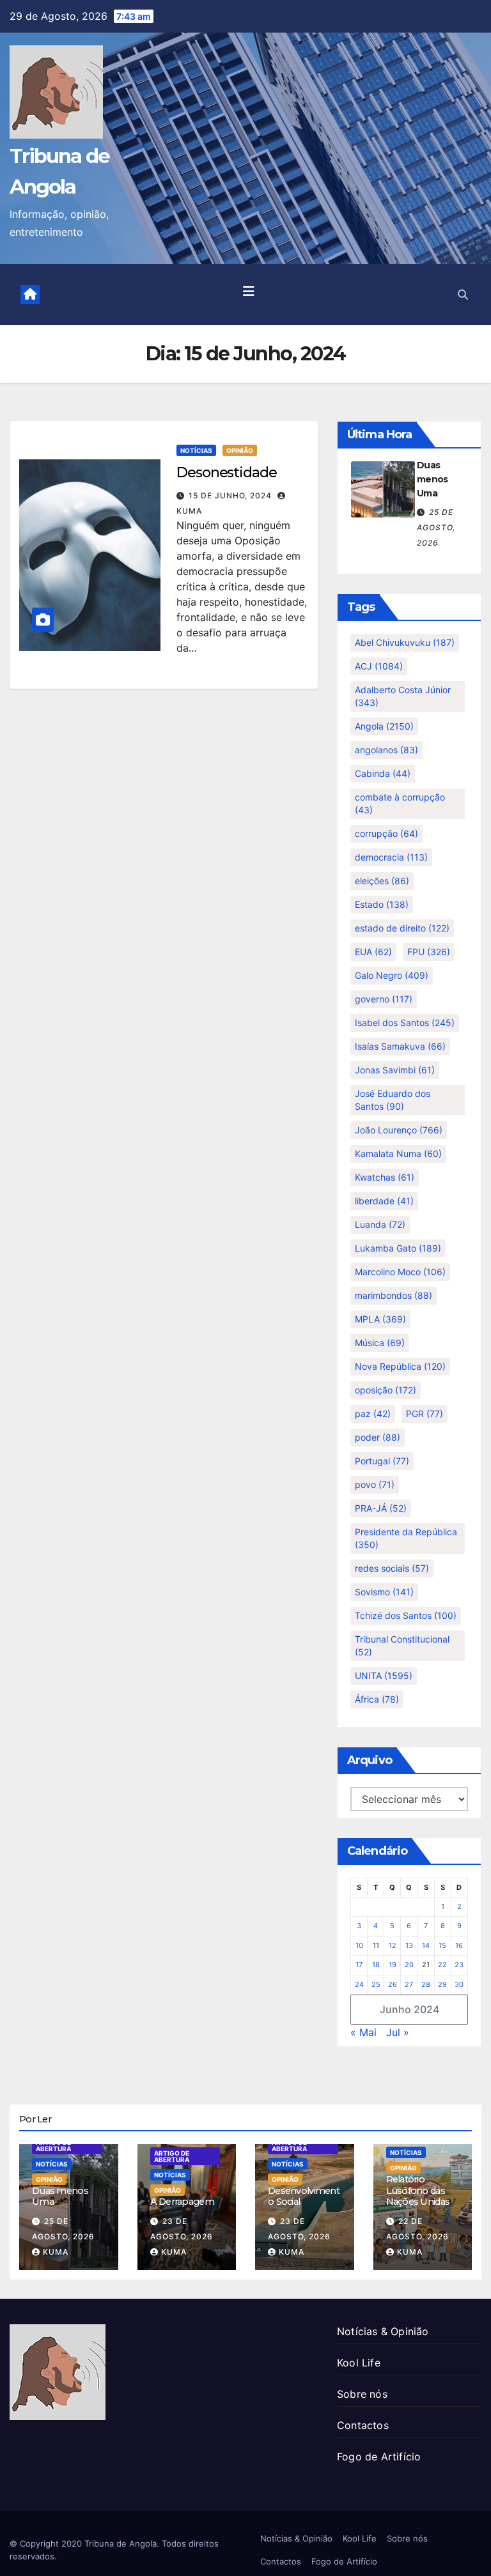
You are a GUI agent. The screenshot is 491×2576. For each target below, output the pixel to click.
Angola (384, 726)
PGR (425, 1414)
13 (409, 1945)
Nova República (400, 1366)
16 (459, 1945)
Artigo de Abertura (53, 2145)
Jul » (398, 2032)
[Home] (30, 295)
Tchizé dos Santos (406, 1615)
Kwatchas (385, 1177)
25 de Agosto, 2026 (436, 527)
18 (376, 1965)
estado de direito (402, 928)
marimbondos (394, 1295)
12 (393, 1945)
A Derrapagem (182, 2202)
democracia (391, 857)
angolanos (386, 750)
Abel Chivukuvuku (405, 642)
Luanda (380, 1224)
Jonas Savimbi (395, 1070)
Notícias (196, 450)
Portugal (382, 1461)
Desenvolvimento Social (304, 2196)
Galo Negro (392, 975)
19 (393, 1965)
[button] (463, 295)
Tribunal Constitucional (402, 1645)
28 (426, 1984)
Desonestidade (227, 472)
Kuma (56, 2252)
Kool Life (359, 2363)
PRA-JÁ (381, 1508)
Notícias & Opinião (383, 2331)
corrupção (386, 833)
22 (442, 1965)
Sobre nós (362, 2394)
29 (442, 1984)
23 (459, 1965)
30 (459, 1984)
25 (376, 1984)
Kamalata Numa (398, 1154)
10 (359, 1945)
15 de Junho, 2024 (231, 495)
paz (373, 1414)
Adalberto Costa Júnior (403, 696)
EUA (373, 952)
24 (359, 1984)
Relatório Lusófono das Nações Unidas (418, 2190)
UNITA (384, 1675)
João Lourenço (399, 1130)
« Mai (363, 2032)
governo (384, 999)
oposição (386, 1390)
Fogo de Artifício (379, 2457)
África (377, 1699)
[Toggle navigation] (249, 295)
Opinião (240, 450)
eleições (382, 881)
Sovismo (384, 1592)
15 (442, 1945)
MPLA (380, 1319)
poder (378, 1437)
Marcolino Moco (400, 1272)
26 (393, 1984)
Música (380, 1343)
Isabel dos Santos (405, 1023)
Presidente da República (406, 1538)
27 (409, 1984)
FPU (429, 952)
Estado (382, 904)
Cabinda (383, 773)
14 (426, 1945)
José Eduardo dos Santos (393, 1100)
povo (375, 1484)
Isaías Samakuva (400, 1046)
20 (409, 1965)
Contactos (363, 2425)
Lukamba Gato (398, 1248)
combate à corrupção (400, 803)
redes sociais (392, 1568)
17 (359, 1965)
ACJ (379, 666)
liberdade (384, 1201)
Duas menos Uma (433, 479)
